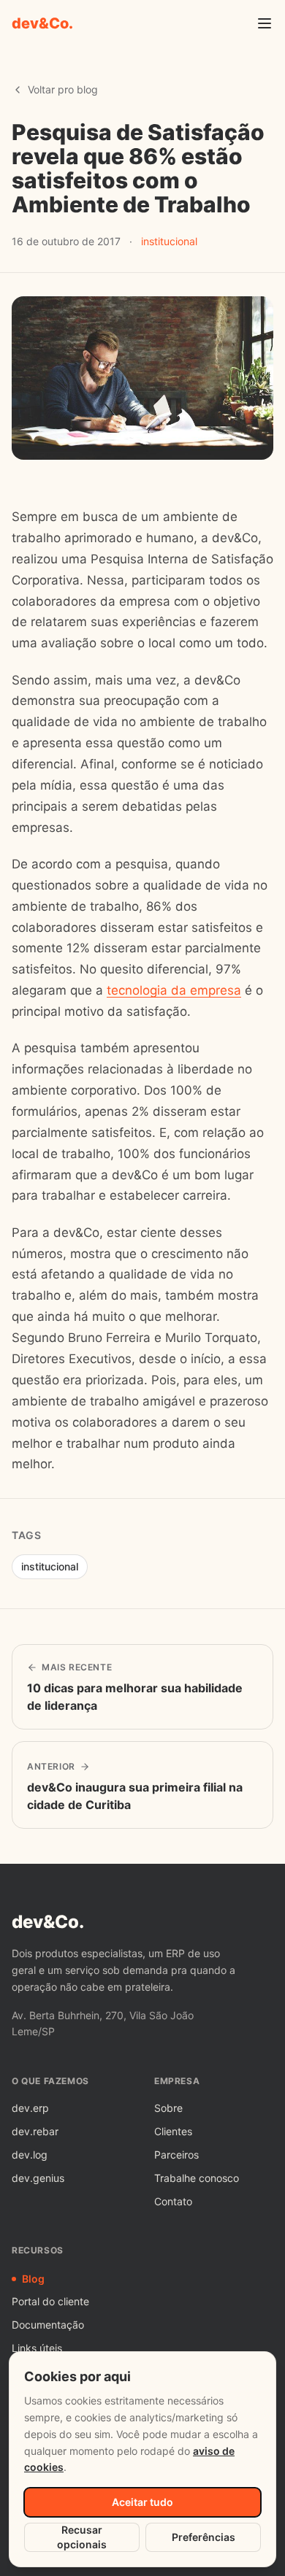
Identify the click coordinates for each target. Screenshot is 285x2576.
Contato (173, 2201)
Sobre (168, 2108)
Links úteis (37, 2348)
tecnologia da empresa (174, 990)
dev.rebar (35, 2131)
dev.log (30, 2155)
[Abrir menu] (265, 23)
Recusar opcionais (82, 2537)
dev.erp (30, 2108)
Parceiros (176, 2155)
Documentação (48, 2325)
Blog (33, 2279)
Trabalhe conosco (197, 2178)
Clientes (173, 2131)
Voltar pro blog (63, 89)
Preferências (204, 2537)
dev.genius (38, 2178)
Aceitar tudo (142, 2502)
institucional (169, 241)
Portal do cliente (50, 2301)
